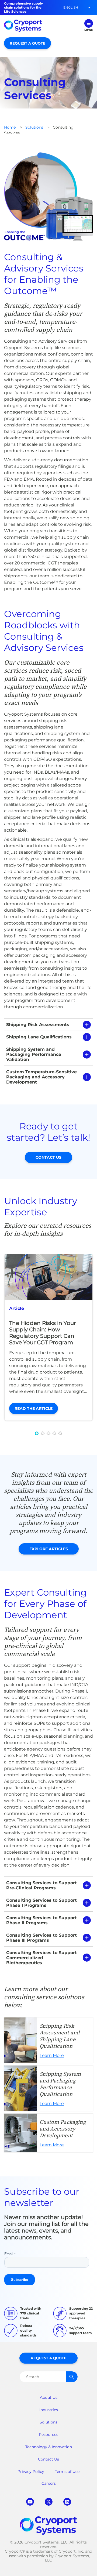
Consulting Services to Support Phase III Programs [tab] (41, 1938)
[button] (71, 7)
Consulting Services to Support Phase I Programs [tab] (41, 1903)
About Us (49, 2397)
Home (10, 127)
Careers (49, 2483)
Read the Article (34, 1408)
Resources (48, 2434)
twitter (49, 2502)
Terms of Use (67, 2472)
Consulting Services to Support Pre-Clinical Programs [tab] (41, 1885)
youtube (30, 2502)
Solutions (34, 127)
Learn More (48, 2040)
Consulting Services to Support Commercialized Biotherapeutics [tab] (41, 1958)
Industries (49, 2410)
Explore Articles (49, 1549)
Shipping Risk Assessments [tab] (38, 1025)
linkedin (67, 2502)
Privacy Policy (31, 2472)
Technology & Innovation (49, 2447)
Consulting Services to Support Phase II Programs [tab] (41, 1920)
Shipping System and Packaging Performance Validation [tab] (34, 1054)
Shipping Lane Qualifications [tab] (39, 1037)
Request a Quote (27, 43)
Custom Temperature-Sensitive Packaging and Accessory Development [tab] (41, 1077)
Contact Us (48, 1157)
